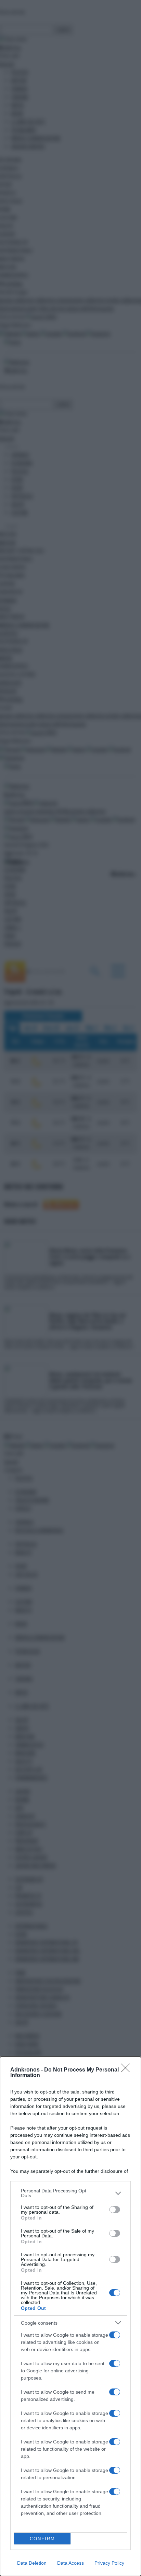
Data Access (70, 2563)
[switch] (115, 2210)
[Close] (128, 2070)
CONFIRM (42, 2539)
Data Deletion (32, 2563)
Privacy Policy (109, 2563)
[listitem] (70, 2193)
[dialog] (70, 2316)
